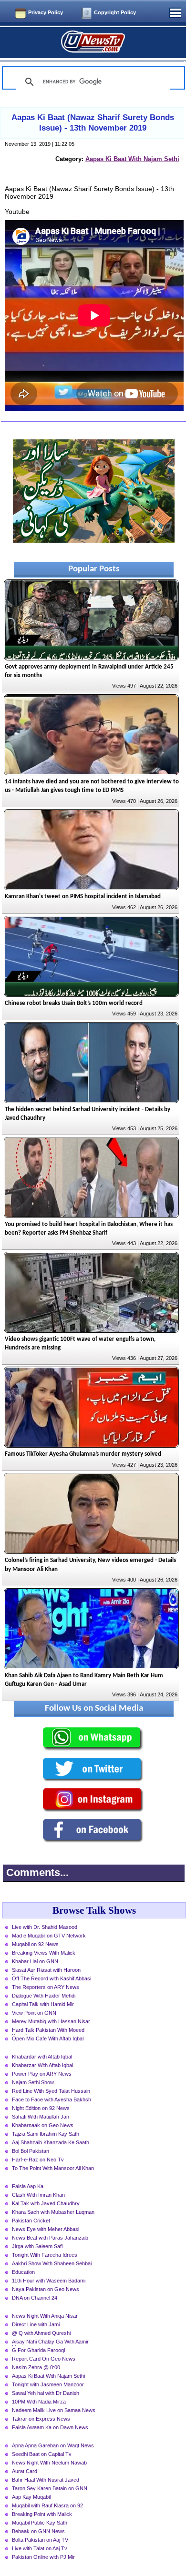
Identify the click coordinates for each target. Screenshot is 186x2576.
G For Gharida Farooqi (38, 2350)
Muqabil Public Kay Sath (40, 2523)
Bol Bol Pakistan (31, 2151)
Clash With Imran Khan (38, 2195)
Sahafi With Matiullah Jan (41, 2117)
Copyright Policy (115, 12)
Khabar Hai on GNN (35, 1961)
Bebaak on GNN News (38, 2531)
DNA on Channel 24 (35, 2298)
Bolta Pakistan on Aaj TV (40, 2540)
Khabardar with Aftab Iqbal (42, 2057)
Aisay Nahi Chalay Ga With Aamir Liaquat (50, 2343)
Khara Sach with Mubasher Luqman (53, 2212)
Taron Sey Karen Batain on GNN (50, 2488)
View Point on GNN (34, 2013)
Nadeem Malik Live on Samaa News (54, 2410)
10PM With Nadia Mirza (39, 2402)
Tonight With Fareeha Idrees (45, 2255)
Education (23, 2272)
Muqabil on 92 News (35, 1944)
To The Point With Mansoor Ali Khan (53, 2168)
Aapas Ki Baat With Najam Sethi (132, 159)
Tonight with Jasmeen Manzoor (48, 2384)
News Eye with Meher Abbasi (46, 2229)
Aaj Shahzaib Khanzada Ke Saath (51, 2142)
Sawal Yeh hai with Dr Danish (46, 2393)
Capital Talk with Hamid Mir (43, 2004)
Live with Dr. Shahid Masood (45, 1927)
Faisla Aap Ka (28, 2186)
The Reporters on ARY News (46, 1987)
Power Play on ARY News (42, 2074)
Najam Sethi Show (33, 2082)
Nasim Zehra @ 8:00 (36, 2367)
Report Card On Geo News (44, 2359)
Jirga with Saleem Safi (37, 2246)
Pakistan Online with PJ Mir (43, 2557)
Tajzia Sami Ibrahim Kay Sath (46, 2134)
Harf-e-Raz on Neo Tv (38, 2160)
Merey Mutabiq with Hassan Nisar (51, 2021)
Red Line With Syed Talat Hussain (51, 2091)
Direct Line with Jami (36, 2324)
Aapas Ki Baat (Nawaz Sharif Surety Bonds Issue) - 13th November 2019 (93, 123)
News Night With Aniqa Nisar (45, 2316)
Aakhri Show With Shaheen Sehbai (52, 2263)
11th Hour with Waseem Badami (49, 2281)
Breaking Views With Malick (44, 1953)
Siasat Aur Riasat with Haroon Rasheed (46, 1971)
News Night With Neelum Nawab (49, 2463)
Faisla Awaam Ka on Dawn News (50, 2427)
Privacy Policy (46, 12)
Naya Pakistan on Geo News (46, 2289)
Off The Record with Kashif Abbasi (52, 1978)
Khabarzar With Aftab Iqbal (42, 2065)
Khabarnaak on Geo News (43, 2125)
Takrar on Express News (41, 2419)
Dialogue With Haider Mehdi (44, 1996)
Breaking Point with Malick (42, 2514)
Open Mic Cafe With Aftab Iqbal (48, 2038)
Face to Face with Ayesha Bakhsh (52, 2099)
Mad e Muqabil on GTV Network (49, 1936)
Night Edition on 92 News (41, 2108)
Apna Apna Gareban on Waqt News (53, 2445)
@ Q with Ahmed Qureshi (41, 2333)
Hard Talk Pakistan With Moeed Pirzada (48, 2031)
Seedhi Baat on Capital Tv (42, 2454)
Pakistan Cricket (31, 2221)
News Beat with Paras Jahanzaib (50, 2238)
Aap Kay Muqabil (31, 2497)
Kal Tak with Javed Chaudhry (46, 2203)
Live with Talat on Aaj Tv (40, 2548)
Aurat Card (25, 2471)
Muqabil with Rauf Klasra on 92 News (47, 2506)
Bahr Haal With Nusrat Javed (46, 2480)
